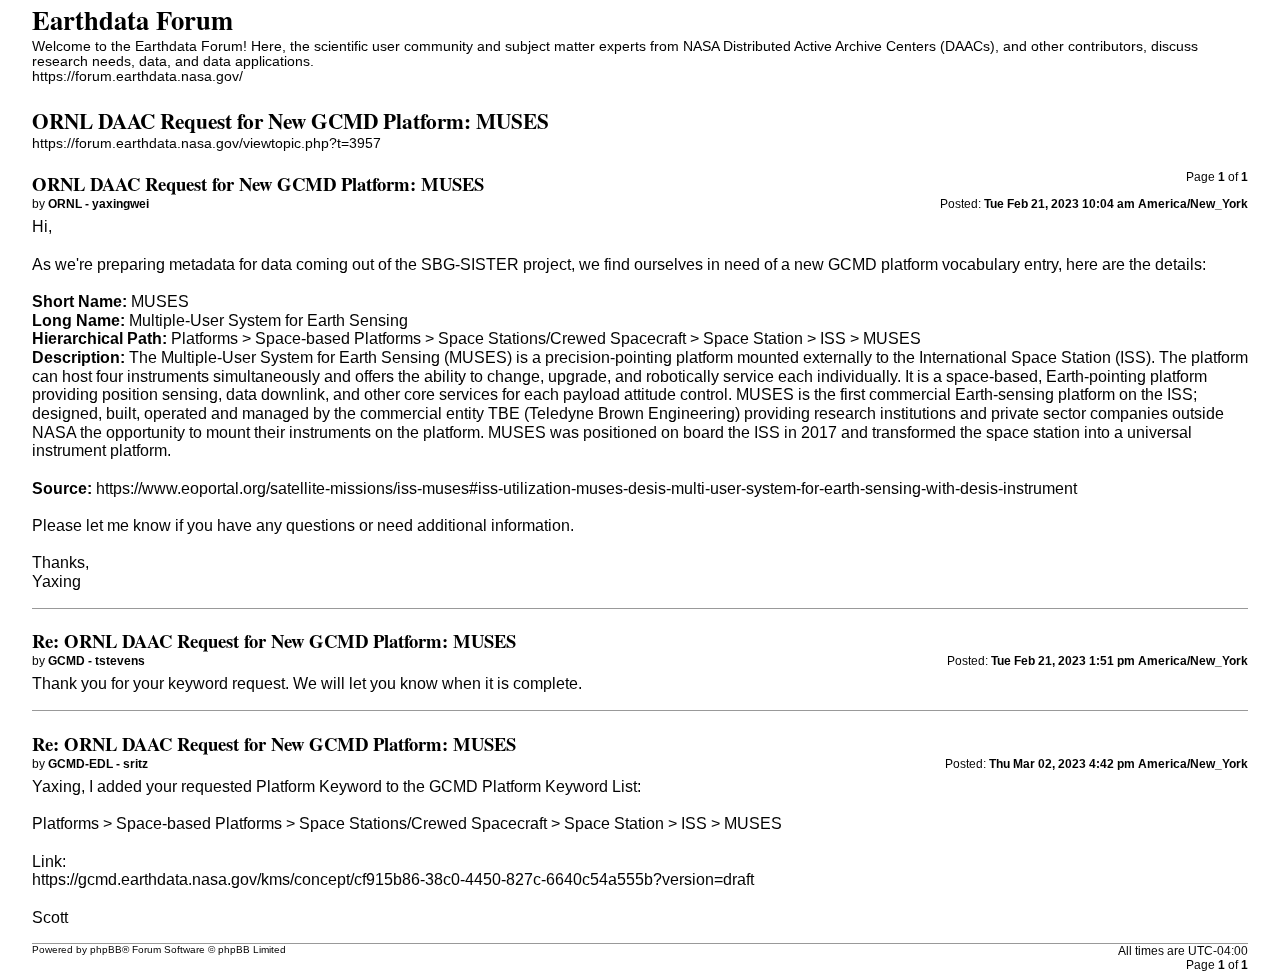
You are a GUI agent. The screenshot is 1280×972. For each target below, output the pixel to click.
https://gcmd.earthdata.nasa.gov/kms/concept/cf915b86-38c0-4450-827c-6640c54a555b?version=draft (393, 879)
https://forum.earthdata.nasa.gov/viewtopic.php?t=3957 (206, 143)
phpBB (106, 949)
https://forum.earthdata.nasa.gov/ (137, 76)
